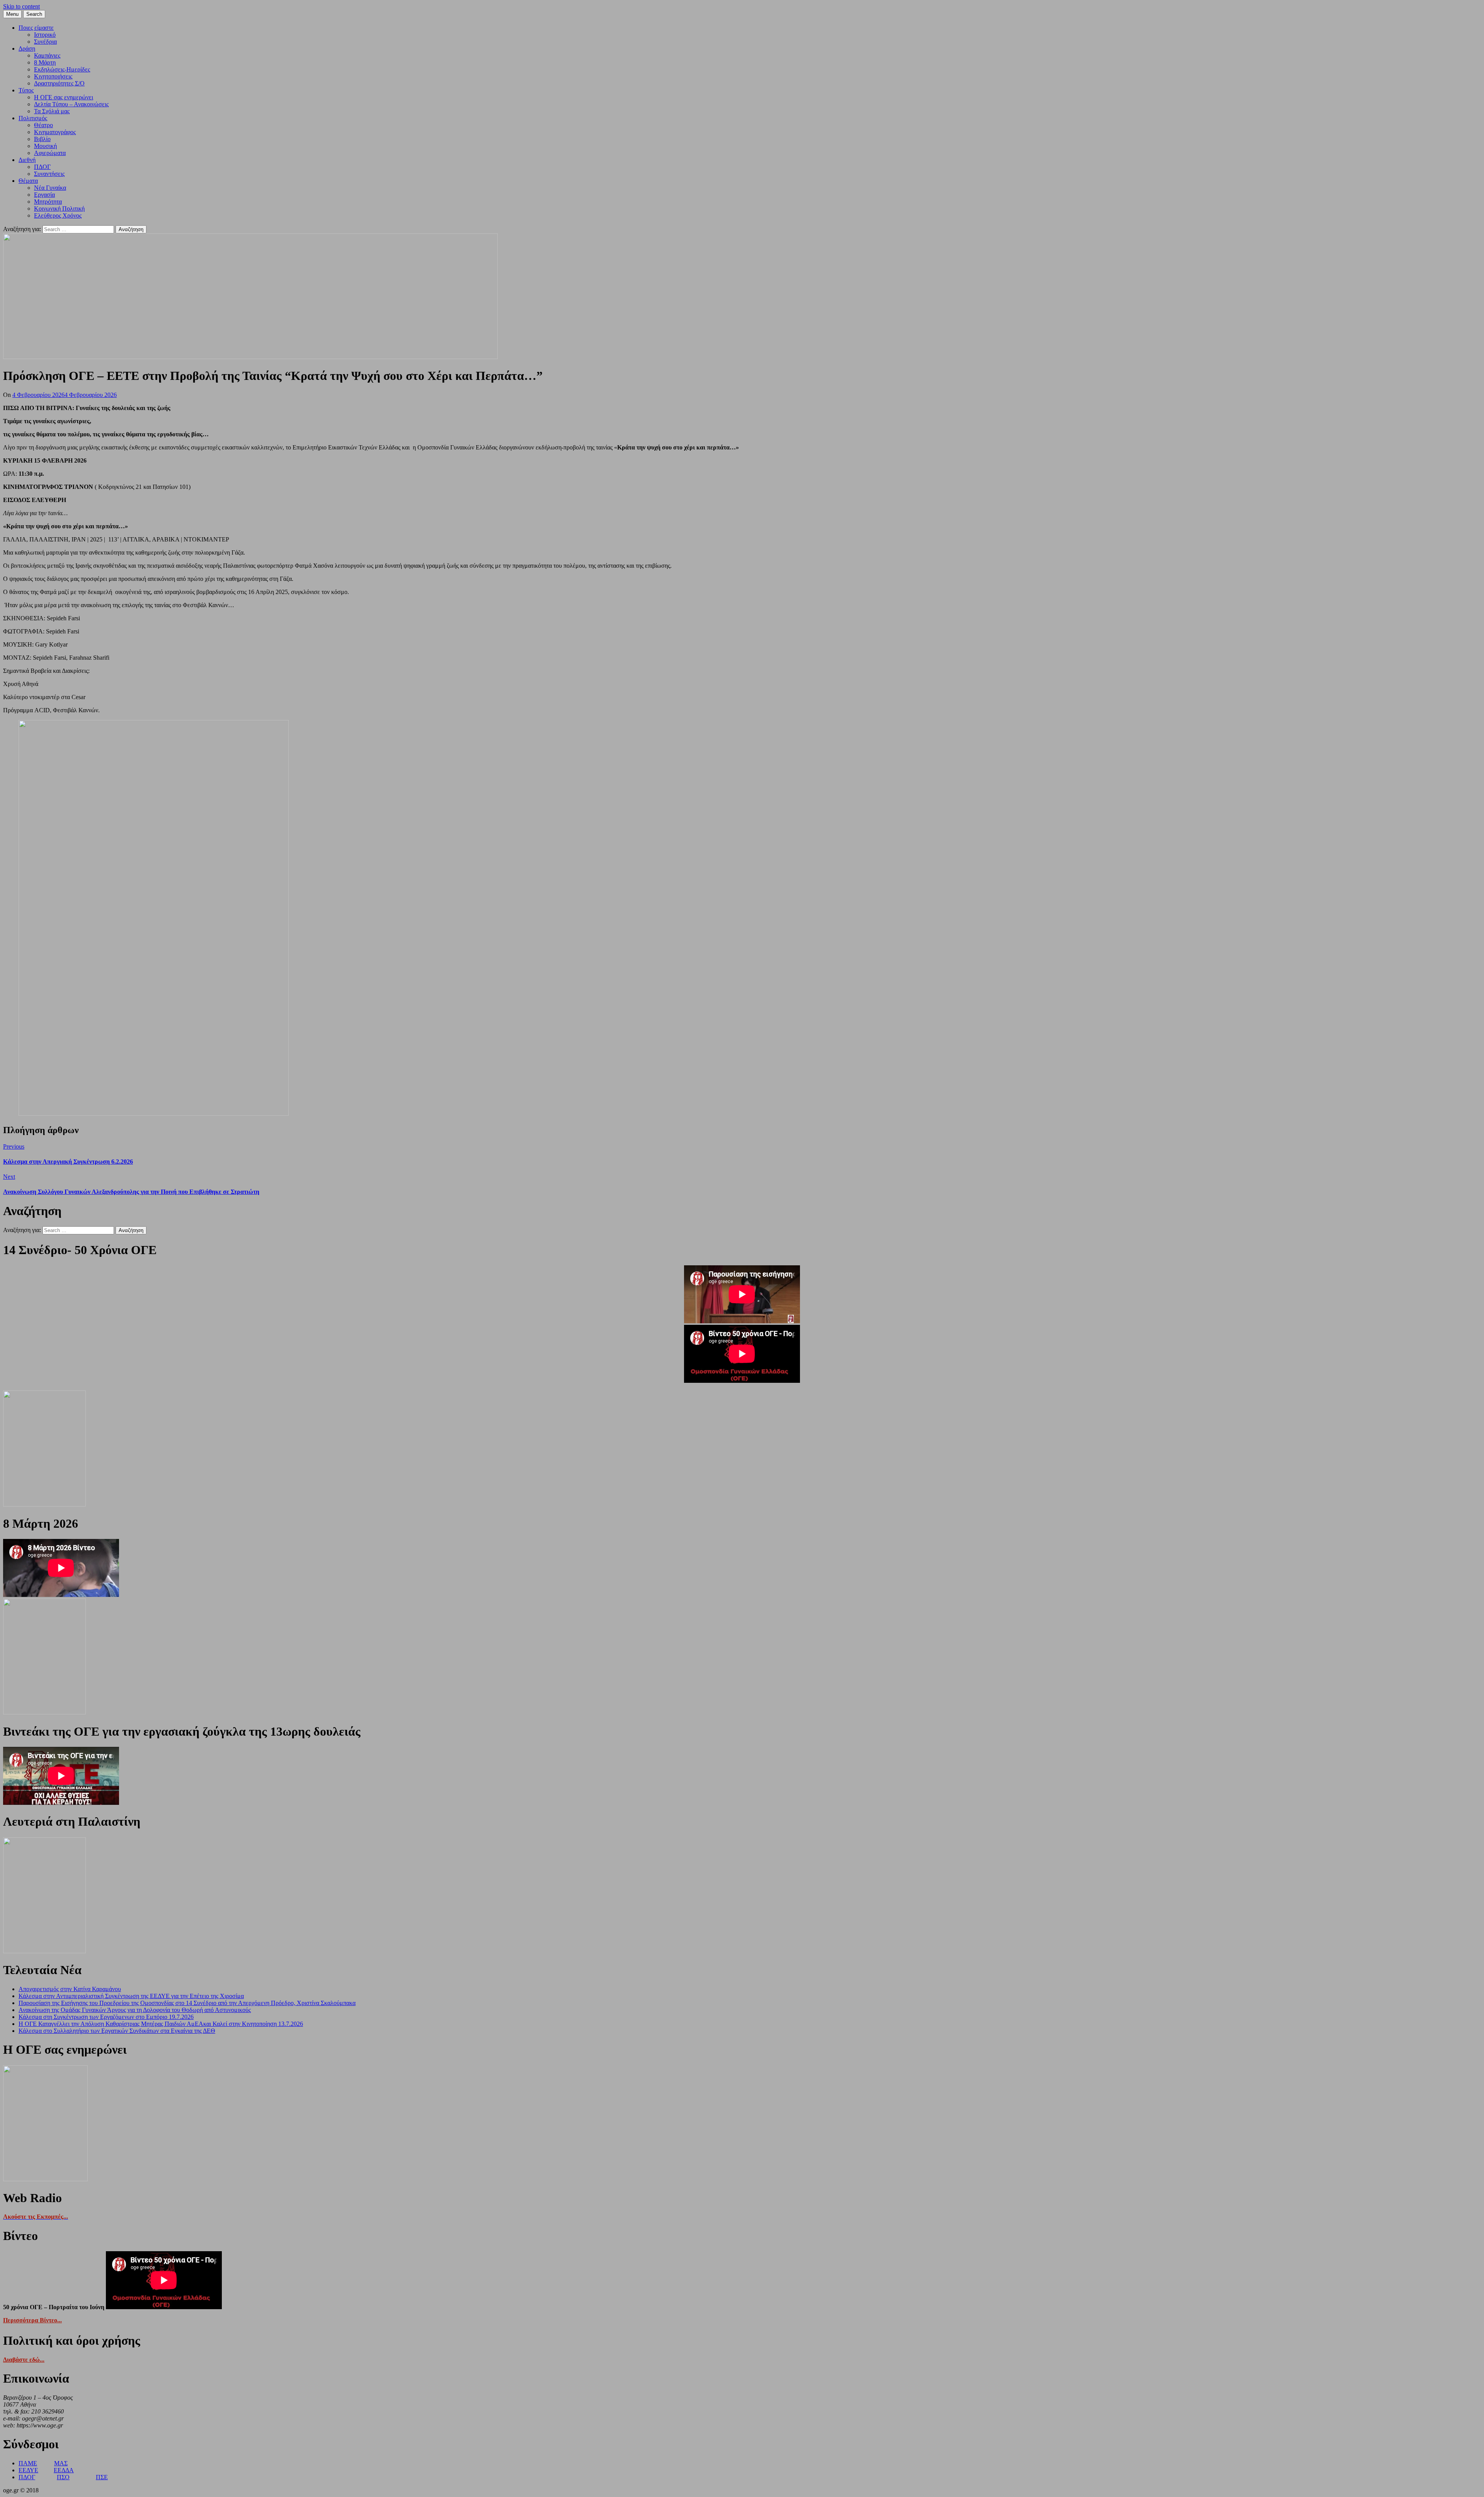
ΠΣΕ (102, 2477)
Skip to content (21, 6)
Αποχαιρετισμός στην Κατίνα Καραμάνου (70, 1989)
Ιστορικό (45, 35)
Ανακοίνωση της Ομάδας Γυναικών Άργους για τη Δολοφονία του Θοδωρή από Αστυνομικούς (135, 2010)
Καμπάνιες (47, 55)
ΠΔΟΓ (42, 167)
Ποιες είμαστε (36, 28)
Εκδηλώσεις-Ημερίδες (62, 69)
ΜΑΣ (61, 2463)
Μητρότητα (48, 202)
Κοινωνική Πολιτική (59, 209)
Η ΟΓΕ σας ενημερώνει (64, 97)
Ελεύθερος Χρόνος (58, 215)
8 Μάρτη (45, 62)
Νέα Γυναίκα (50, 188)
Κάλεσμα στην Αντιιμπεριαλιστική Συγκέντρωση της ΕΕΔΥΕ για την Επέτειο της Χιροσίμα (131, 1996)
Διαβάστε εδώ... (24, 2360)
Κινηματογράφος (55, 132)
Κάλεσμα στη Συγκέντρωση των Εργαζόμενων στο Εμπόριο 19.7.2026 (106, 2017)
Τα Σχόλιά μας (52, 111)
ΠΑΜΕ (28, 2463)
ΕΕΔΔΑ (64, 2470)
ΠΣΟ (63, 2477)
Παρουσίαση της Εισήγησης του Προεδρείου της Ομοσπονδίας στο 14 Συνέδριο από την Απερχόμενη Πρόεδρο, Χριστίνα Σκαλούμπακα (187, 2003)
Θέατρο (43, 125)
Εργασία (44, 195)
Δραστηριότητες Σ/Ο (59, 83)
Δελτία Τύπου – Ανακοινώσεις (71, 104)
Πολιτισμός (33, 118)
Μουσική (45, 146)
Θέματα (28, 181)
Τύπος (26, 90)
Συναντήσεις (49, 174)
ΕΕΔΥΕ (28, 2470)
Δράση (27, 49)
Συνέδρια (45, 42)
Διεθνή (27, 160)
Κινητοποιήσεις (53, 76)
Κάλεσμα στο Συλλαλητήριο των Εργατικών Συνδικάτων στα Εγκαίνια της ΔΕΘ (117, 2031)
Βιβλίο (42, 139)
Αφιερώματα (50, 153)
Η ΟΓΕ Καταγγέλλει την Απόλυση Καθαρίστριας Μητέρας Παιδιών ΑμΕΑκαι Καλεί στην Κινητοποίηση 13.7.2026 (161, 2024)
